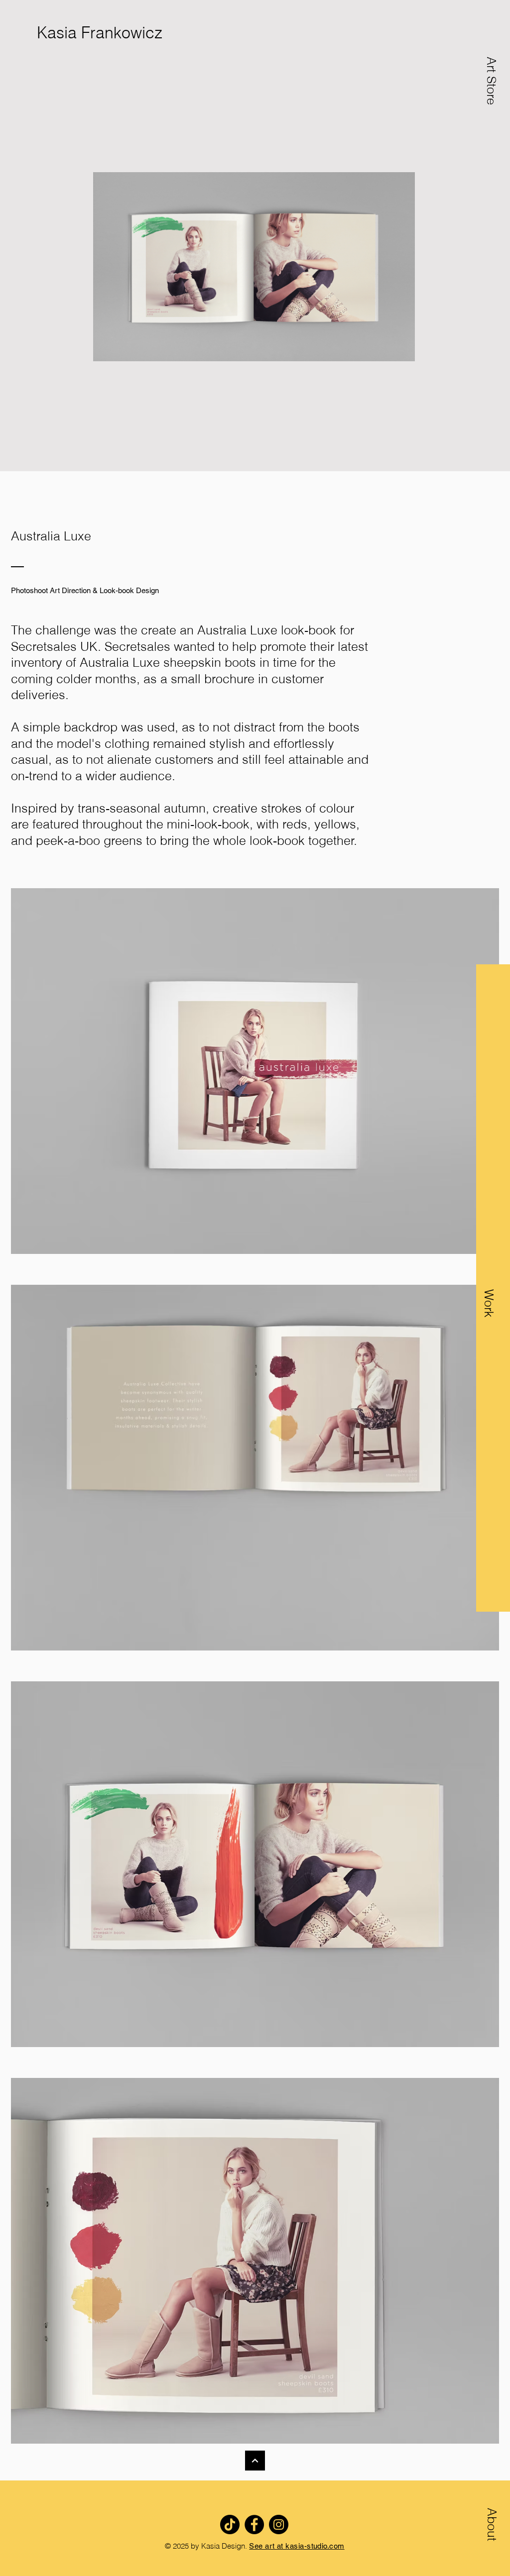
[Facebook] (254, 2524)
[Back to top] (255, 2461)
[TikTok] (230, 2524)
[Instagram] (279, 2524)
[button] (489, 1349)
